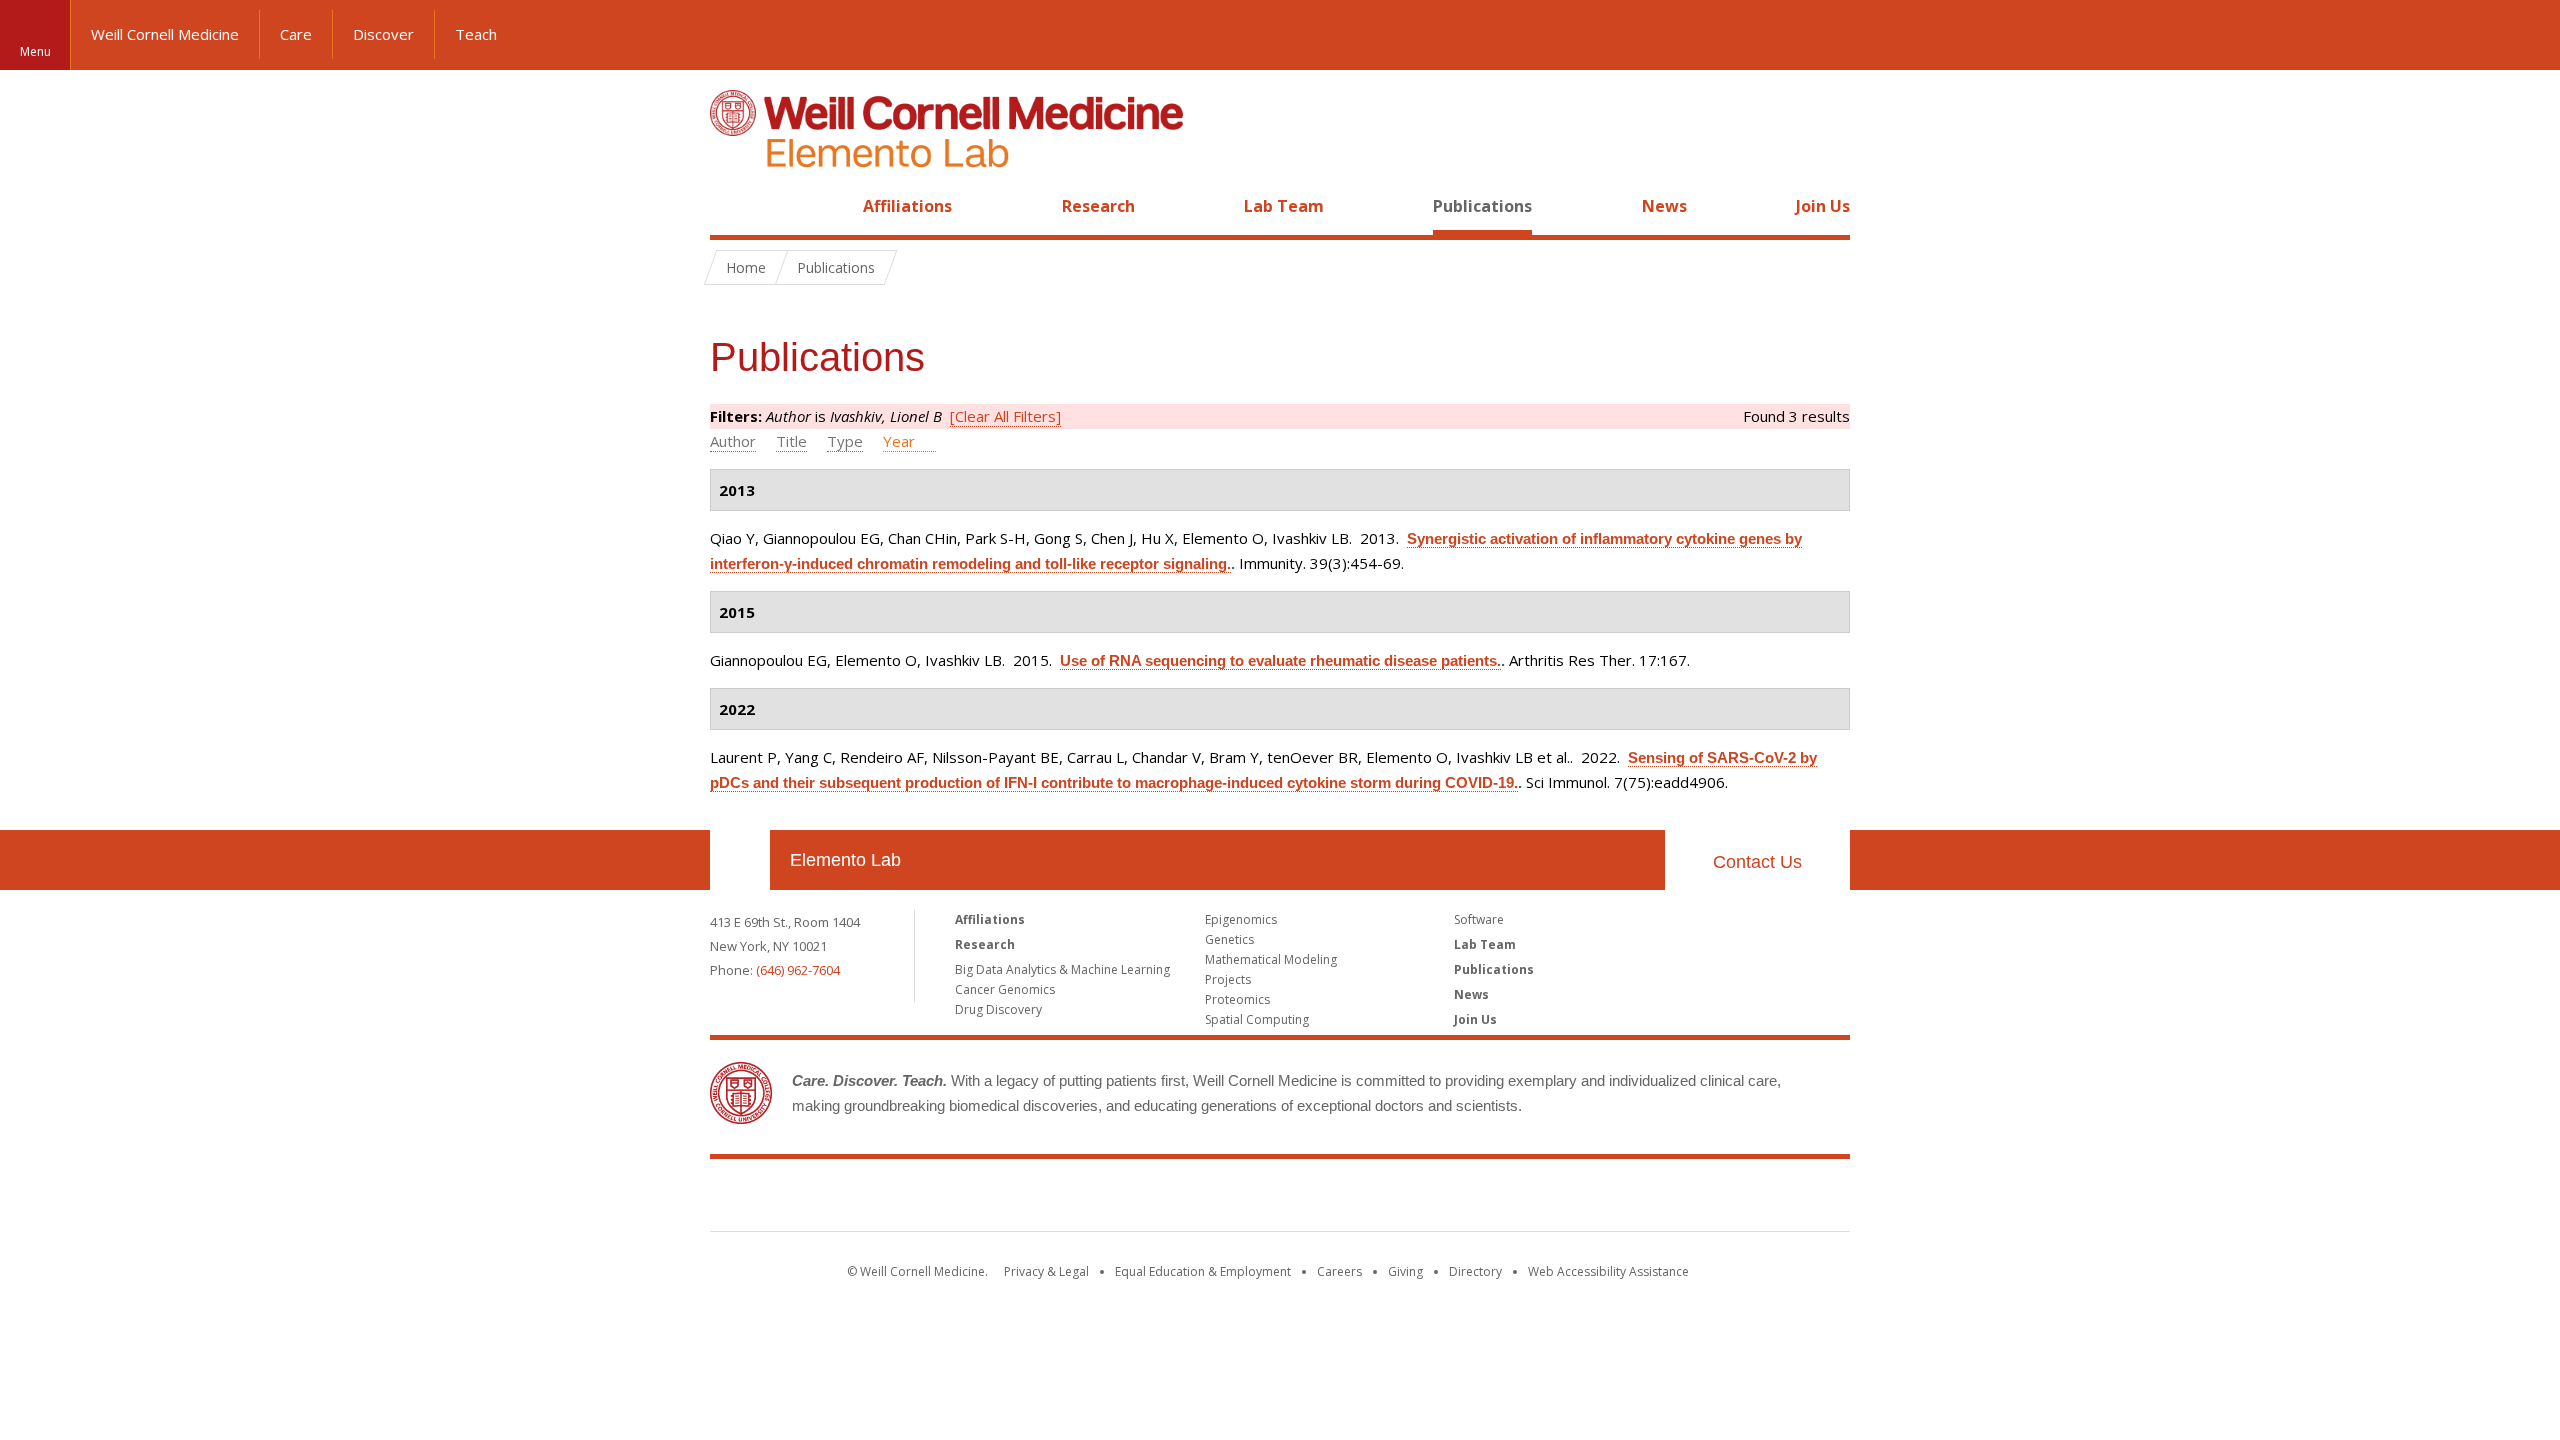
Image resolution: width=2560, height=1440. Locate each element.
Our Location (740, 860)
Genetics (1229, 939)
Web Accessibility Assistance (1608, 1271)
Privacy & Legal (1046, 1271)
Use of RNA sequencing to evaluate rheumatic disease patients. (1280, 660)
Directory (1475, 1271)
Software (1479, 919)
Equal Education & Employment (1203, 1271)
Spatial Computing (1257, 1019)
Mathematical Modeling (1271, 959)
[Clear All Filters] (1005, 416)
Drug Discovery (998, 1009)
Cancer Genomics (1005, 989)
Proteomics (1237, 999)
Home (732, 206)
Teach (476, 34)
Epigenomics (1241, 919)
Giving (1405, 1271)
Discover (383, 34)
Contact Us (1757, 862)
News (1664, 206)
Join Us (1823, 206)
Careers (1339, 1271)
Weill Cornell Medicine (165, 34)
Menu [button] (35, 51)
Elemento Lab (845, 860)
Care (296, 34)
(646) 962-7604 (798, 970)
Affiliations (907, 206)
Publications (1482, 206)
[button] (2525, 35)
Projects (1228, 979)
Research (1098, 206)
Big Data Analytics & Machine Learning (1062, 969)
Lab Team (1284, 206)
